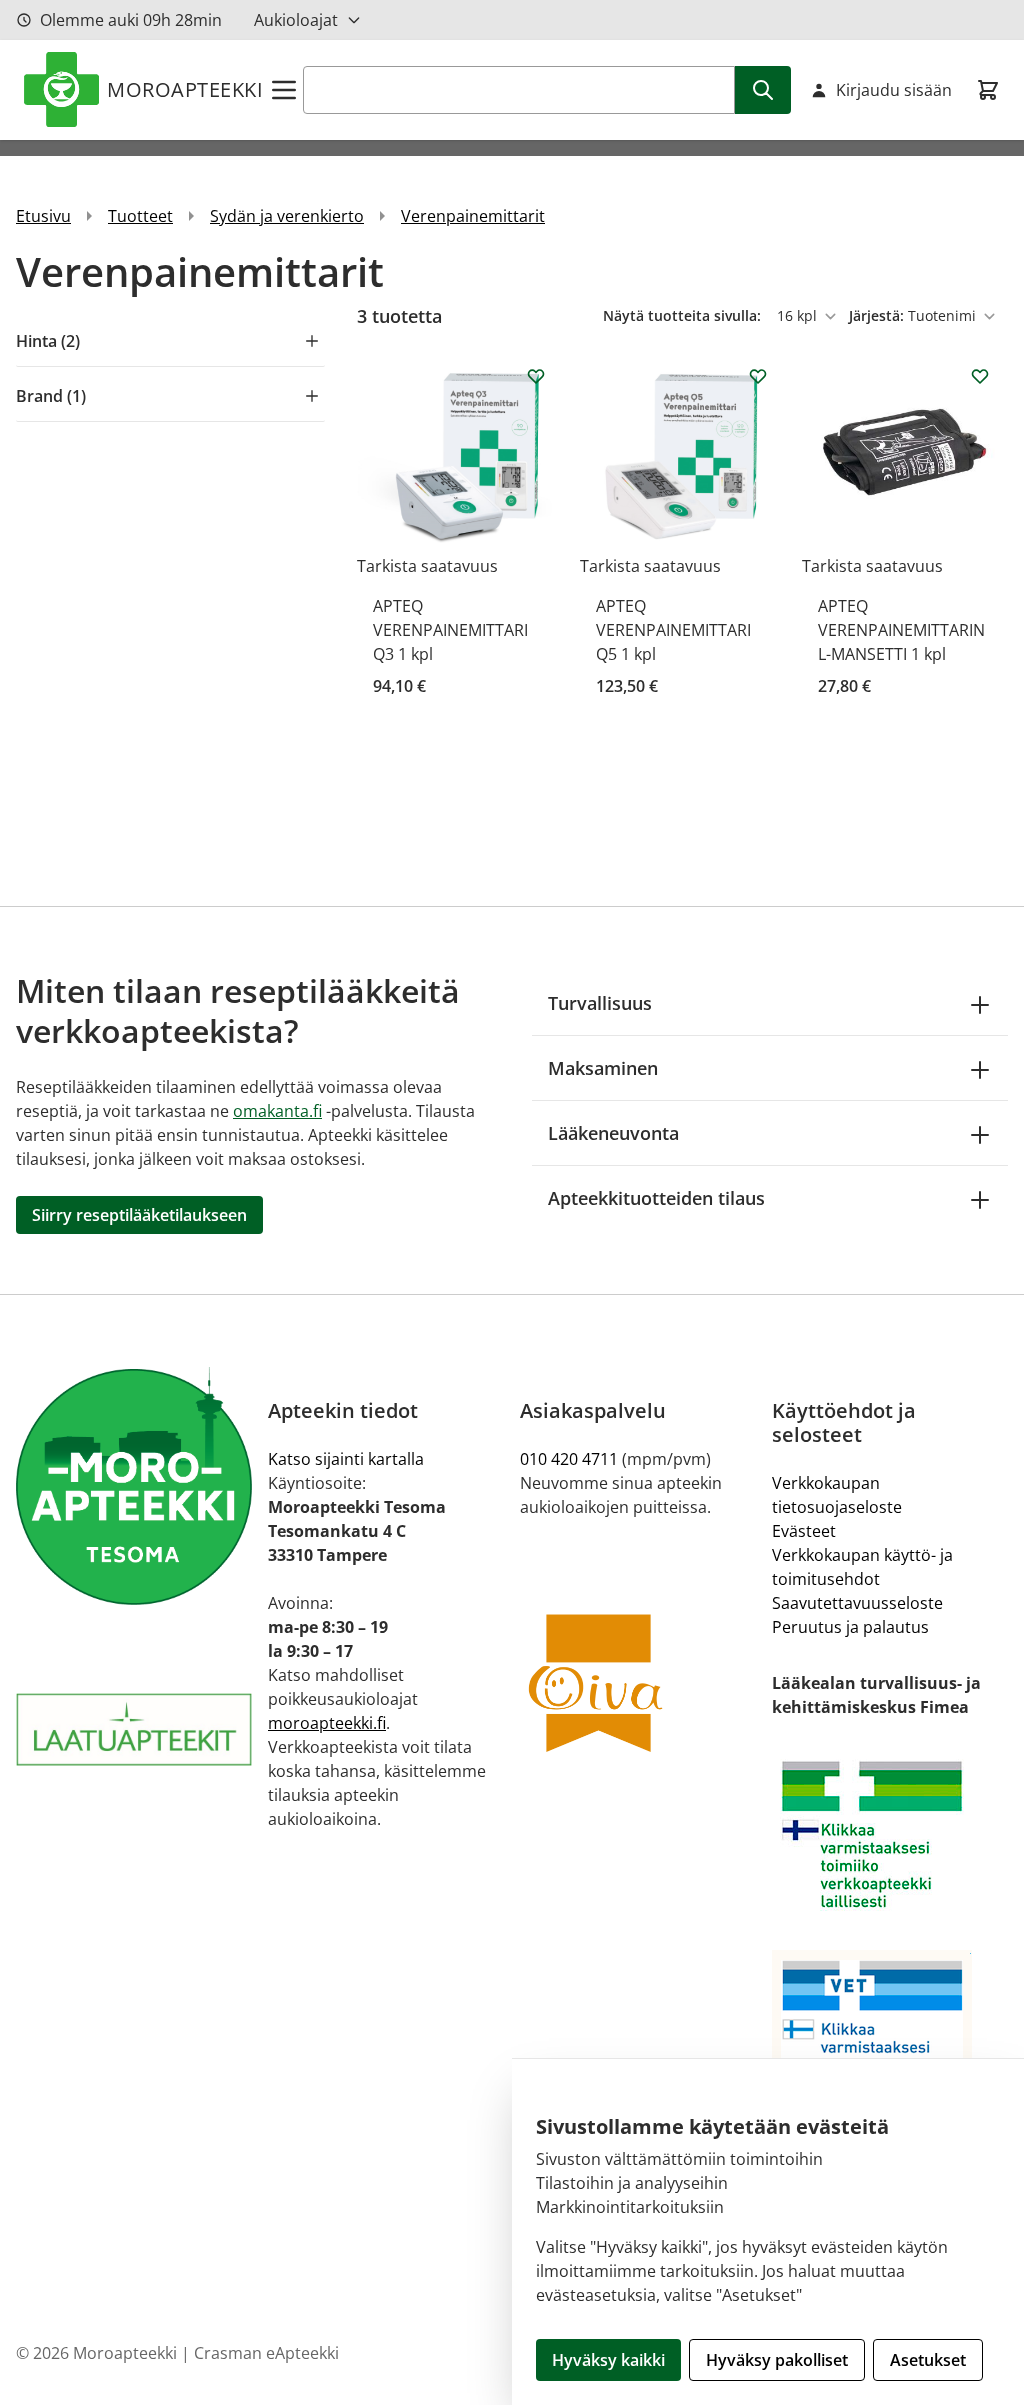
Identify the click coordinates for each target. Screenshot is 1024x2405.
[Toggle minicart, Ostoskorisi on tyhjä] (988, 90)
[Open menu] (284, 90)
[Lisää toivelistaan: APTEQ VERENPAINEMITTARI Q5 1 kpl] (758, 376)
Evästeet (804, 1531)
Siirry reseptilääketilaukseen (139, 1215)
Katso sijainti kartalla (346, 1459)
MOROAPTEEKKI (185, 89)
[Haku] (763, 90)
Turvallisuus (600, 1003)
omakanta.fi (277, 1111)
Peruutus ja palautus (850, 1627)
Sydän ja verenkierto (287, 216)
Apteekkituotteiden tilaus (656, 1198)
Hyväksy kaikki (608, 2360)
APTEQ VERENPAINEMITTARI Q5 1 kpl (673, 630)
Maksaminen (603, 1068)
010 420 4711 (569, 1459)
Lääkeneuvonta (613, 1133)
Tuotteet (140, 216)
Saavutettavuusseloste (857, 1603)
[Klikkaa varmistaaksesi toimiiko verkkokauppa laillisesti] (890, 1834)
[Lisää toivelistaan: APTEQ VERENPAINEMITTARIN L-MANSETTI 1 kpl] (980, 376)
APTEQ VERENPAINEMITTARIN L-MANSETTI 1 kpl (901, 630)
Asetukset (928, 2360)
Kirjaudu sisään (894, 90)
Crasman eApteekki (266, 2353)
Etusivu (43, 216)
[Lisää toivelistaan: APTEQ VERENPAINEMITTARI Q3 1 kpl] (536, 376)
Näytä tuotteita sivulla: (684, 315)
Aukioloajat (296, 20)
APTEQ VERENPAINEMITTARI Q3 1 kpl (450, 630)
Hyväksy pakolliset (777, 2360)
